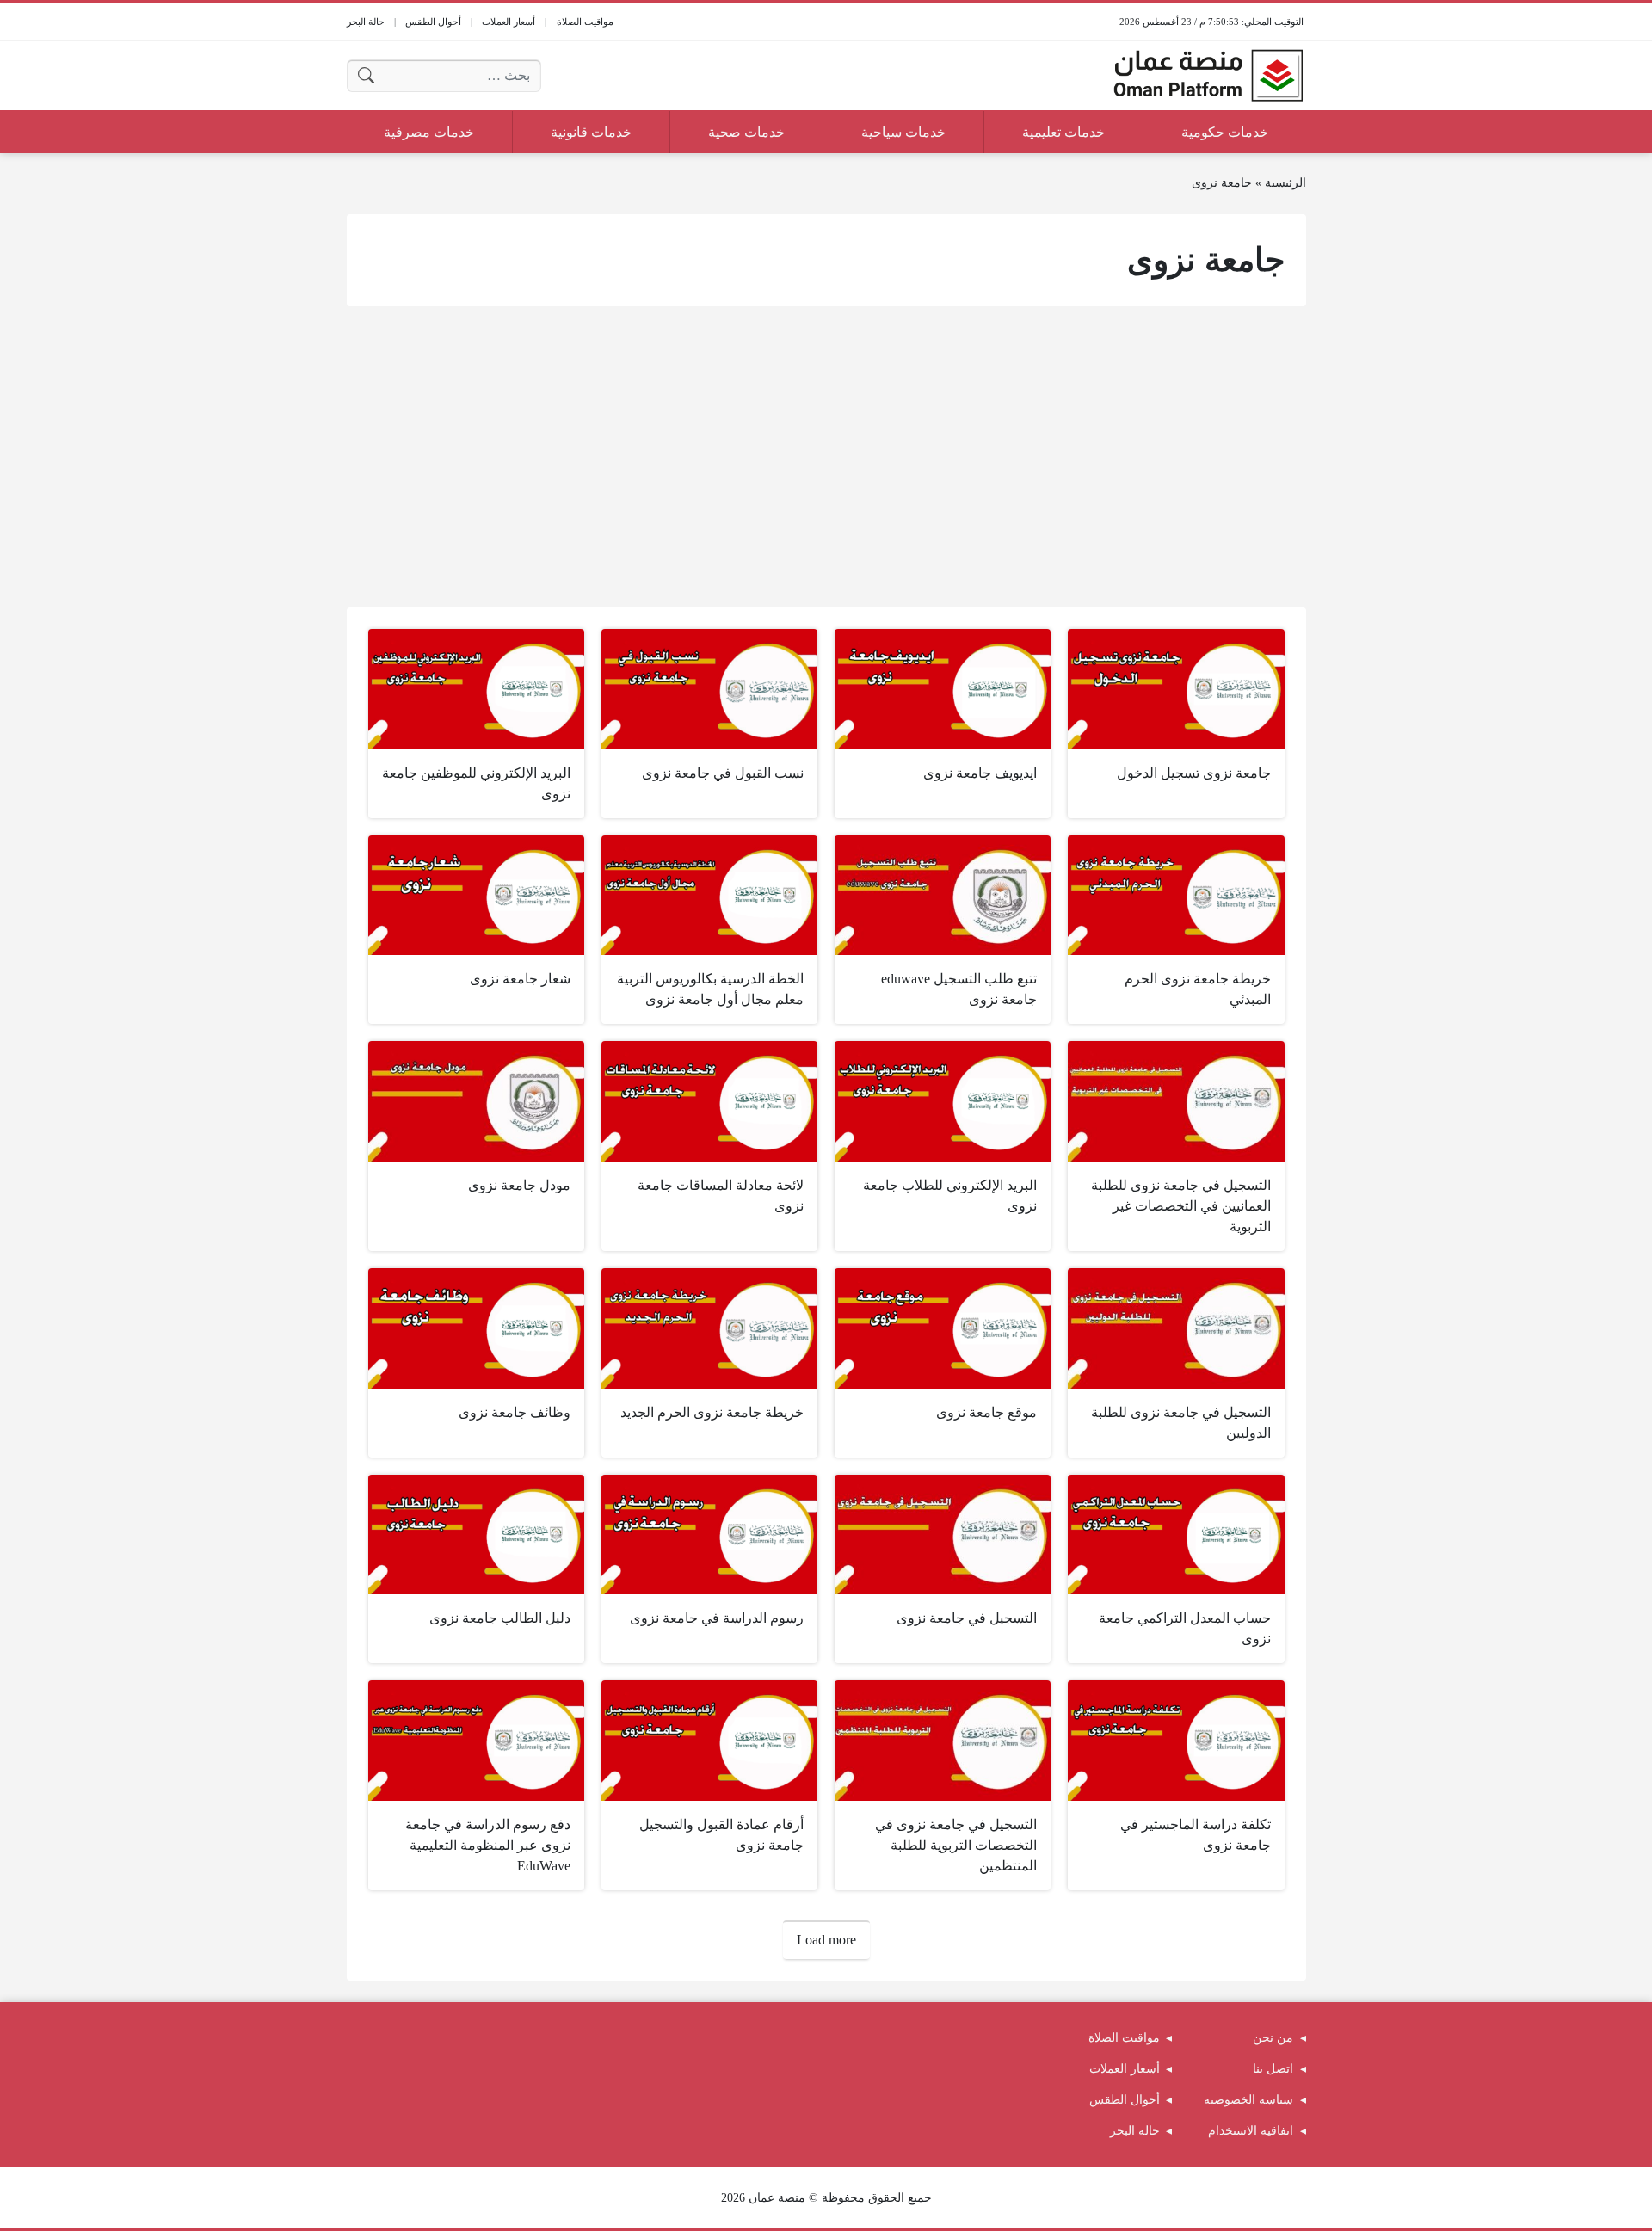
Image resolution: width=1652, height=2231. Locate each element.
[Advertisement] (826, 457)
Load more (826, 1940)
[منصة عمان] (1208, 76)
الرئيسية (1285, 183)
